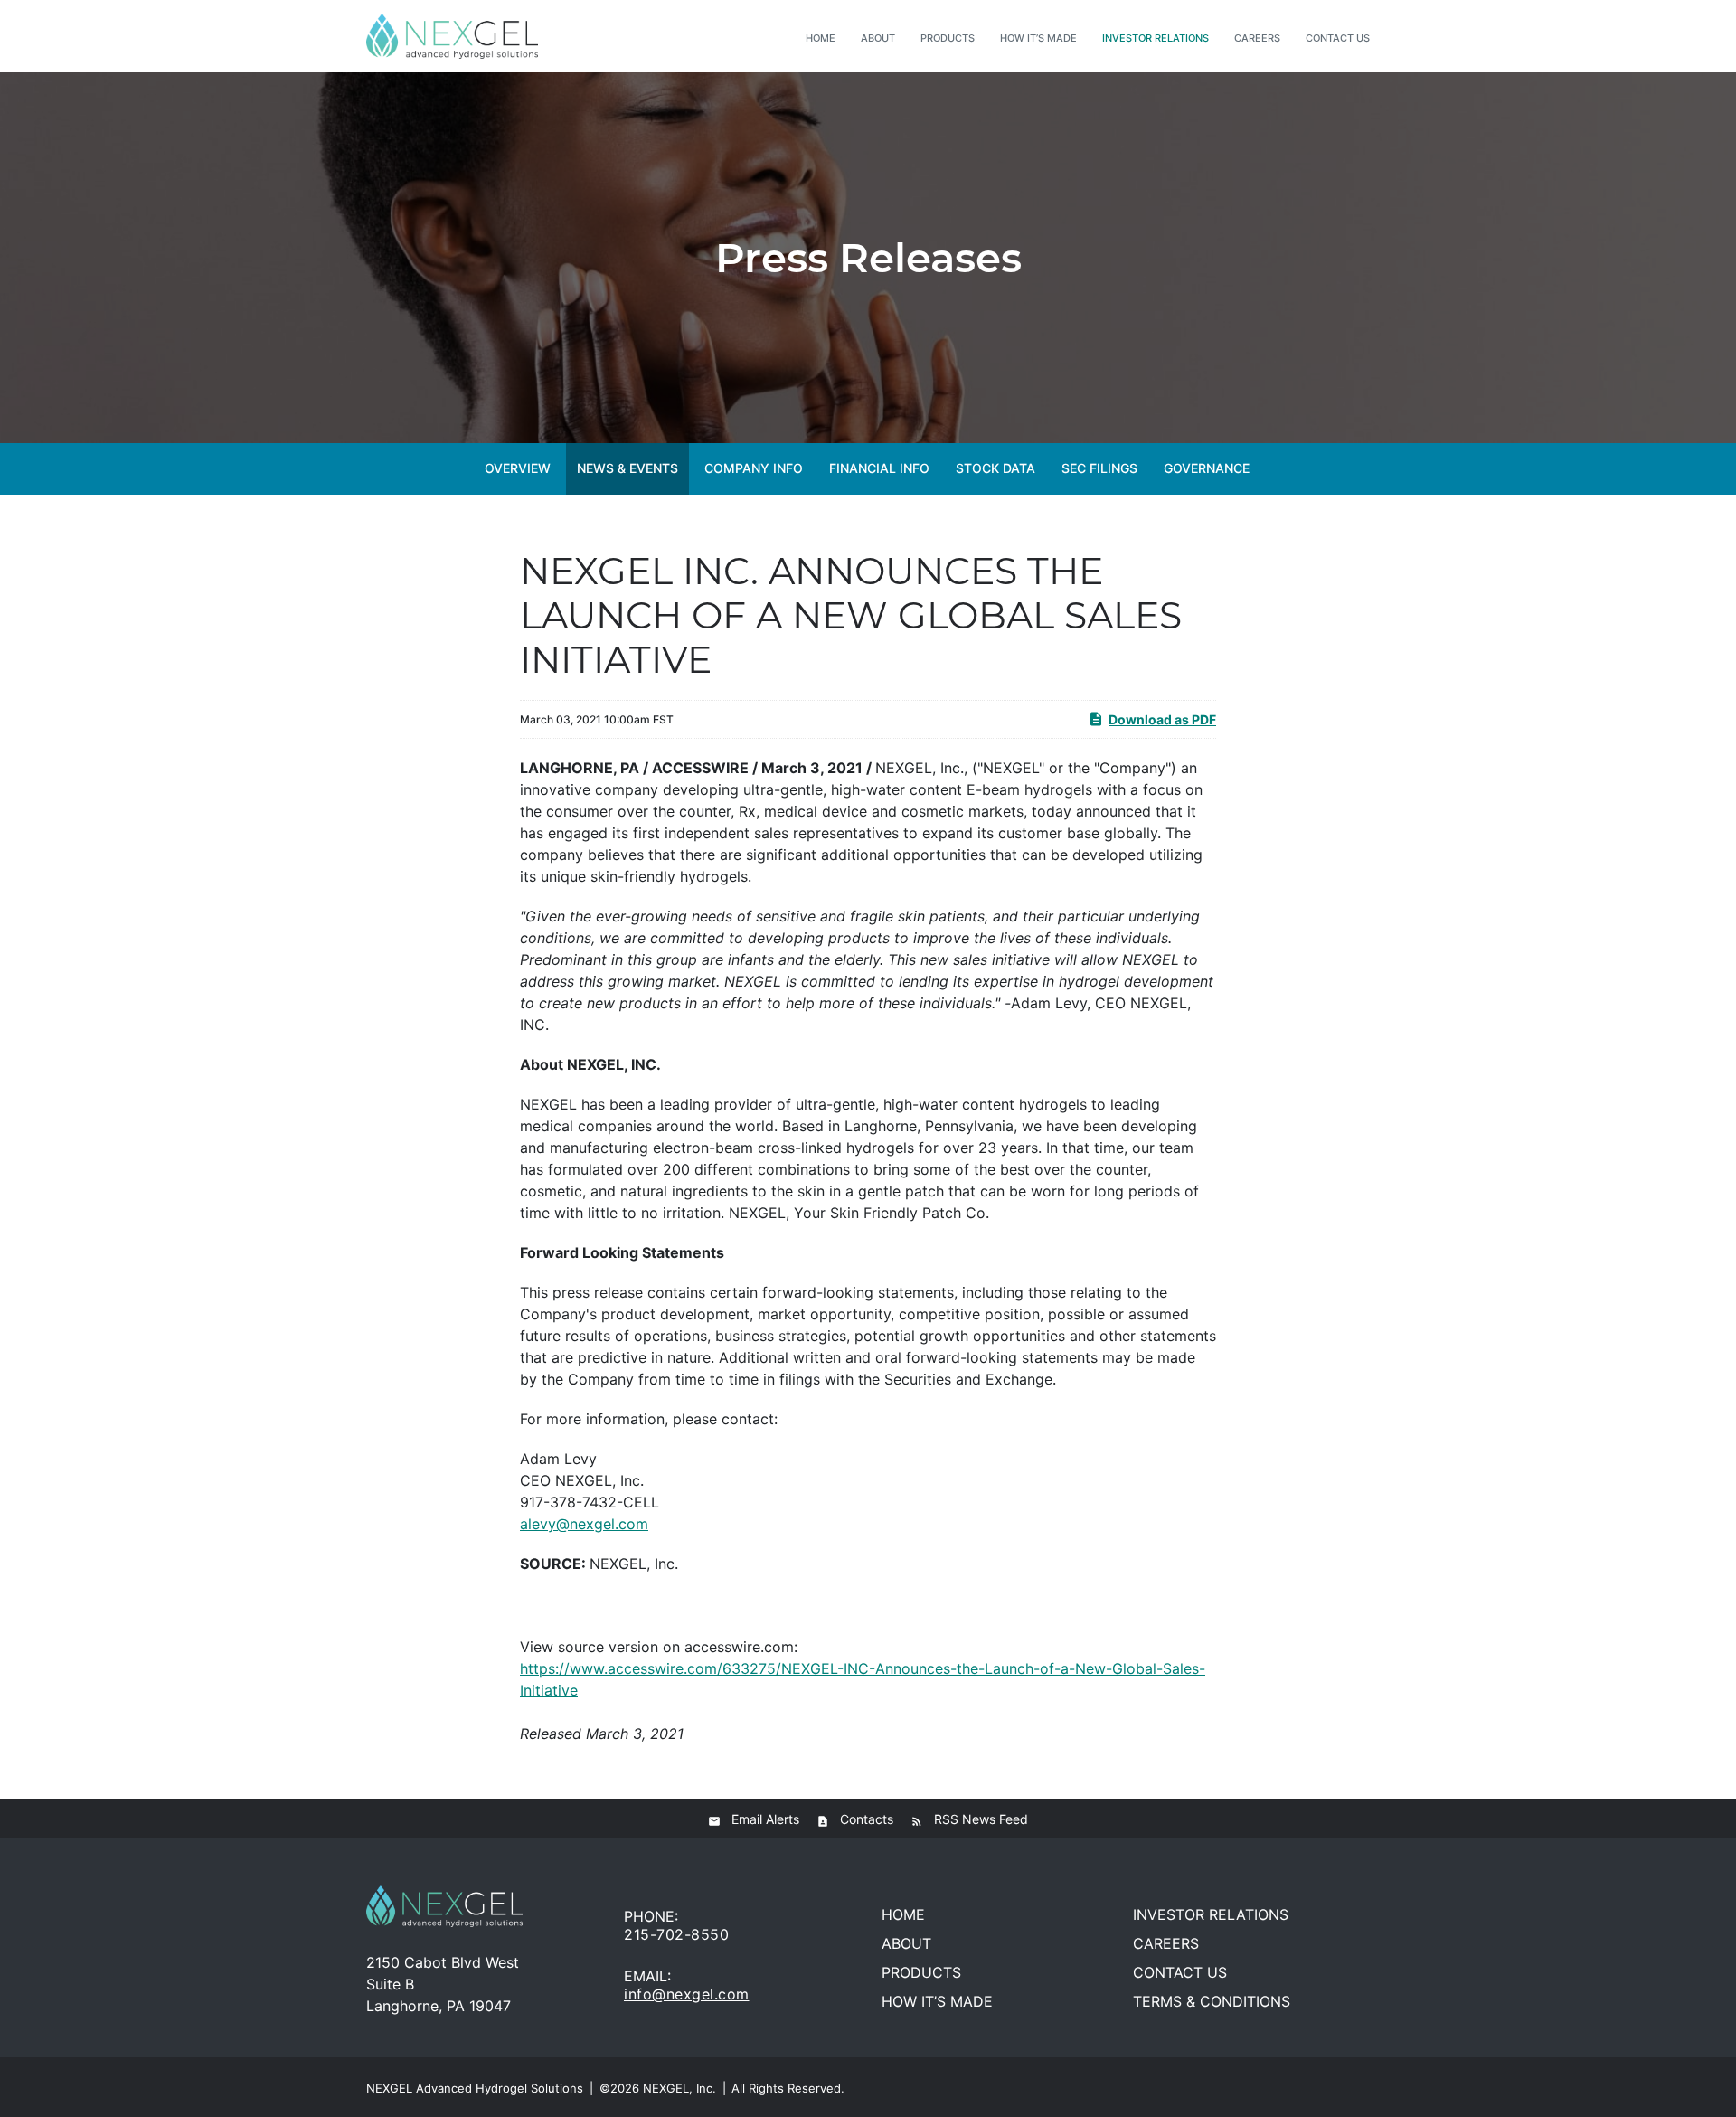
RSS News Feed (981, 1819)
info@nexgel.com (687, 1994)
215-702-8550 (676, 1934)
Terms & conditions (1212, 2001)
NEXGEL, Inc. (679, 2088)
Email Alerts (765, 1819)
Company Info (754, 468)
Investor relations (1156, 38)
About (878, 38)
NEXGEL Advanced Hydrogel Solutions (475, 2088)
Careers (1257, 38)
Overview (518, 468)
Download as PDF (1162, 719)
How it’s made (1038, 38)
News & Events (627, 468)
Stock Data (995, 468)
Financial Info (879, 468)
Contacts (867, 1819)
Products (948, 38)
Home (821, 38)
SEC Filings (1099, 468)
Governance (1207, 468)
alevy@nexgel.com (584, 1524)
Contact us (1338, 38)
